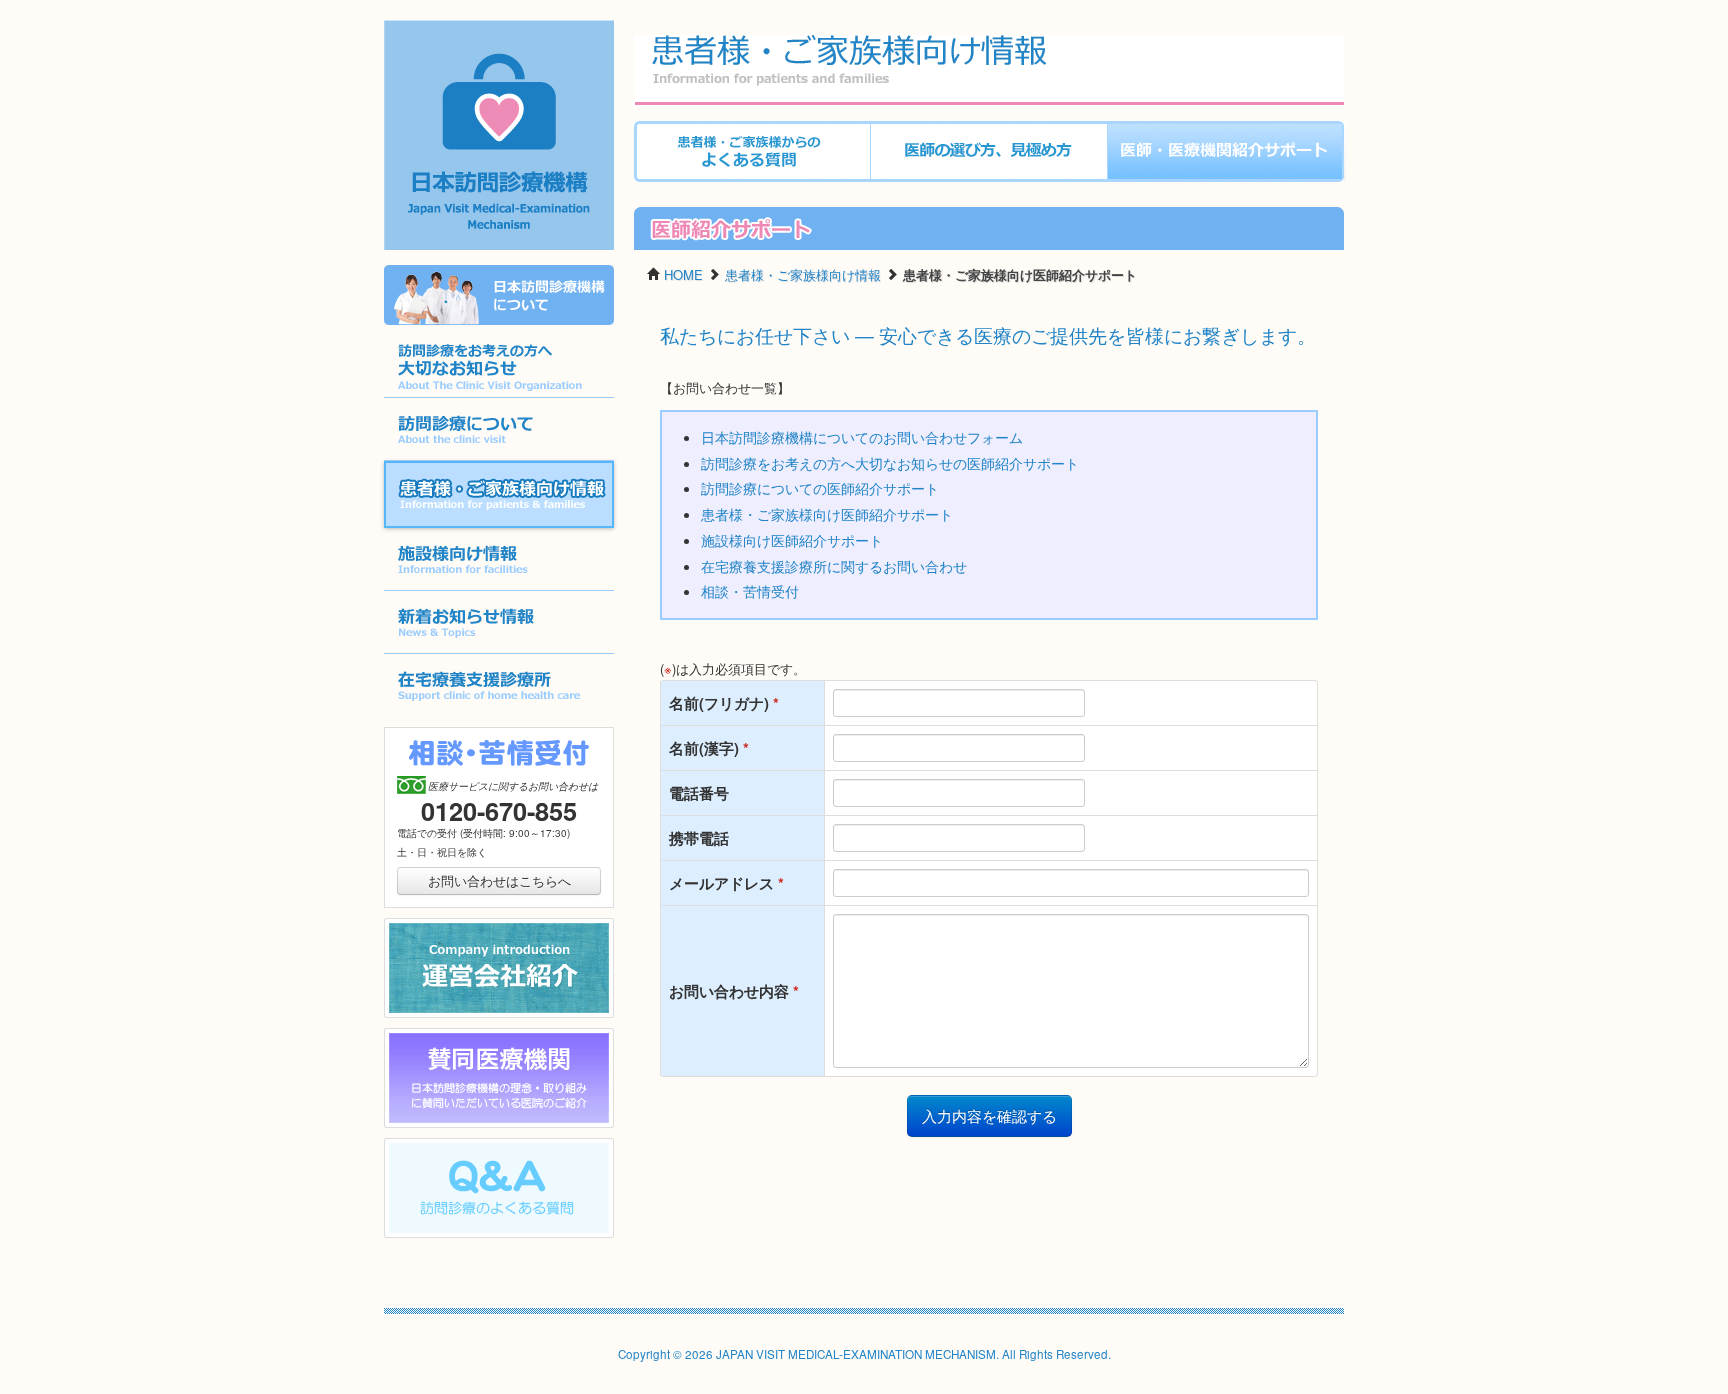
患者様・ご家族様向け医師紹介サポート (1225, 181)
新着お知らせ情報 (436, 653)
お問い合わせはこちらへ (499, 880)
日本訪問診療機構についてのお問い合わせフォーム (862, 437)
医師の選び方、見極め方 (942, 181)
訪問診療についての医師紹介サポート (820, 488)
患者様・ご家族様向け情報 (464, 526)
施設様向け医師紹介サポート (792, 540)
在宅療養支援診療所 (442, 716)
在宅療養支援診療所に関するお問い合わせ (834, 566)
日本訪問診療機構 (489, 248)
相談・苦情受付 (750, 591)
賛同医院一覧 (423, 1127)
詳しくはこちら (429, 324)
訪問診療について (436, 460)
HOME (683, 274)
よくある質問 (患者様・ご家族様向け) (744, 181)
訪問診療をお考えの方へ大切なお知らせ (494, 397)
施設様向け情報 (429, 590)
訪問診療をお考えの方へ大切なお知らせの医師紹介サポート (890, 463)
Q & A (402, 1237)
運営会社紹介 (423, 1017)
